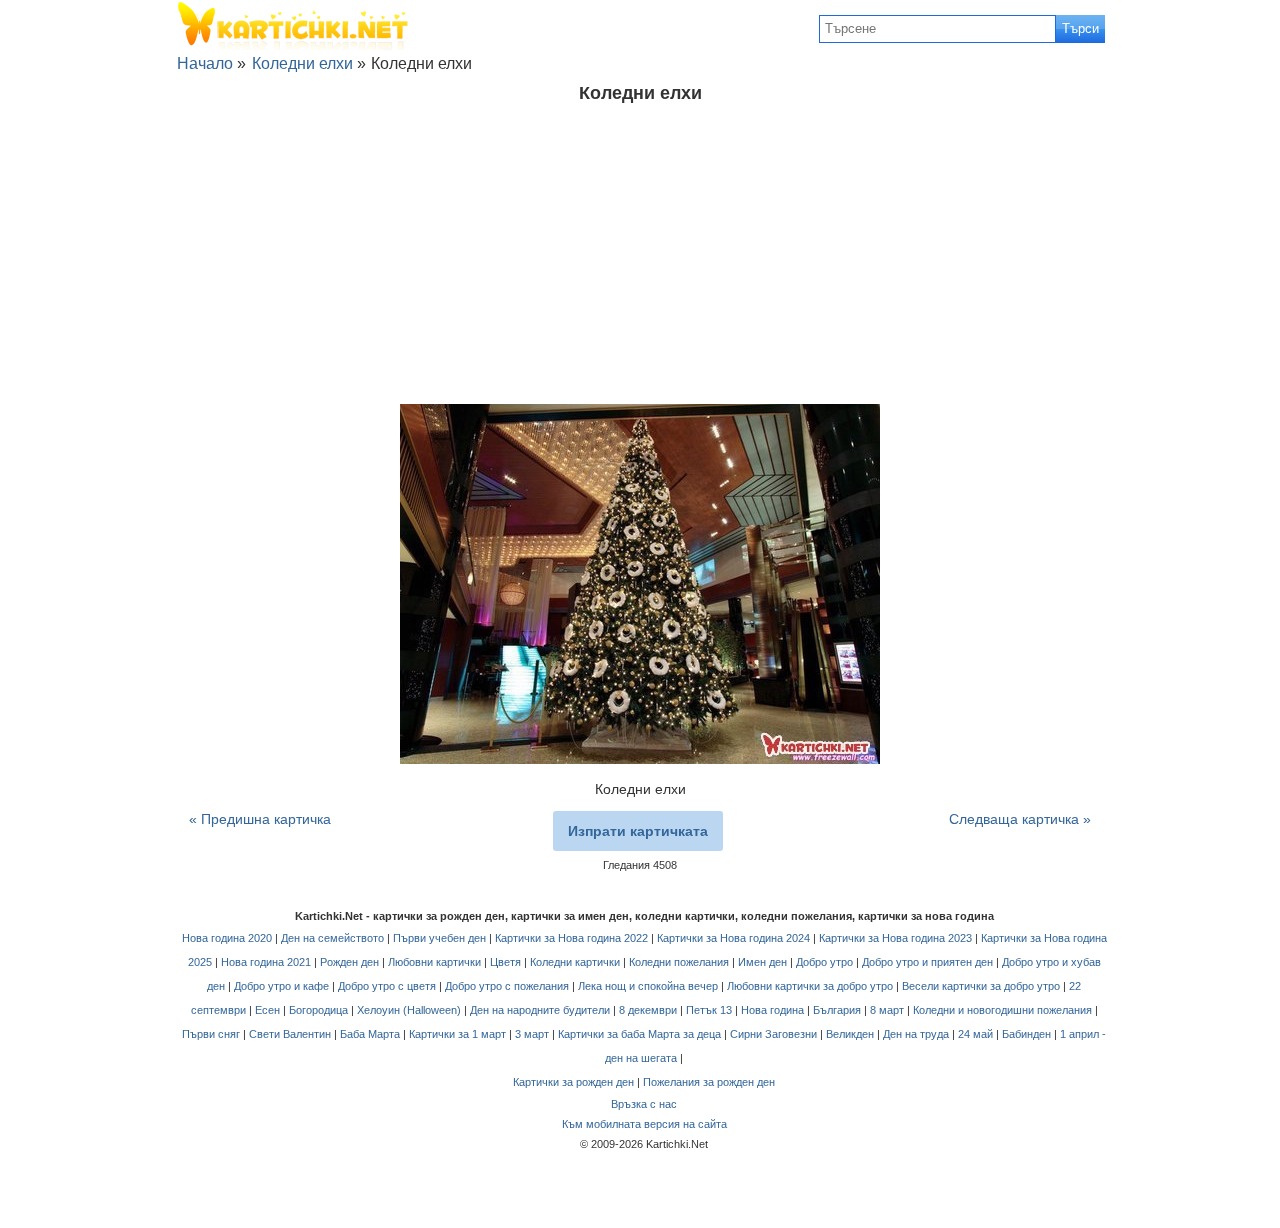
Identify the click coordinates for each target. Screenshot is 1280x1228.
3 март (532, 1034)
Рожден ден (349, 962)
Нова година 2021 (266, 962)
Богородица (318, 1010)
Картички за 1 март (457, 1034)
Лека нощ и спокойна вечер (648, 986)
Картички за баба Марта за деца (639, 1034)
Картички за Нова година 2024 (733, 938)
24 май (975, 1034)
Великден (850, 1034)
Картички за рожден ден (573, 1082)
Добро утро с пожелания (507, 986)
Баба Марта (370, 1034)
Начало (205, 63)
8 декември (648, 1010)
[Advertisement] (640, 254)
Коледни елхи (302, 63)
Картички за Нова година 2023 (895, 938)
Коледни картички (575, 962)
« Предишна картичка (260, 819)
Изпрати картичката (638, 831)
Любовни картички (434, 962)
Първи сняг (211, 1034)
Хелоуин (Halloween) (409, 1010)
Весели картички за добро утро (981, 986)
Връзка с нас (644, 1104)
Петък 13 (709, 1010)
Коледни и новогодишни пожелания (1002, 1010)
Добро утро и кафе (281, 986)
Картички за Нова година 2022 (571, 938)
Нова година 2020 (227, 938)
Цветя (505, 962)
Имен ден (762, 962)
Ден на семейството (332, 938)
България (837, 1010)
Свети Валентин (290, 1034)
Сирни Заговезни (773, 1034)
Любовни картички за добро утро (810, 986)
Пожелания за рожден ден (709, 1082)
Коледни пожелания (679, 962)
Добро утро (824, 962)
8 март (887, 1010)
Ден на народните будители (540, 1010)
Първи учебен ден (439, 938)
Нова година (772, 1010)
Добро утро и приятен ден (927, 962)
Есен (267, 1010)
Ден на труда (916, 1034)
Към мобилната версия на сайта (644, 1124)
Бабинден (1026, 1034)
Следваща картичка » (1020, 819)
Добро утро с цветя (387, 986)
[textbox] (937, 29)
